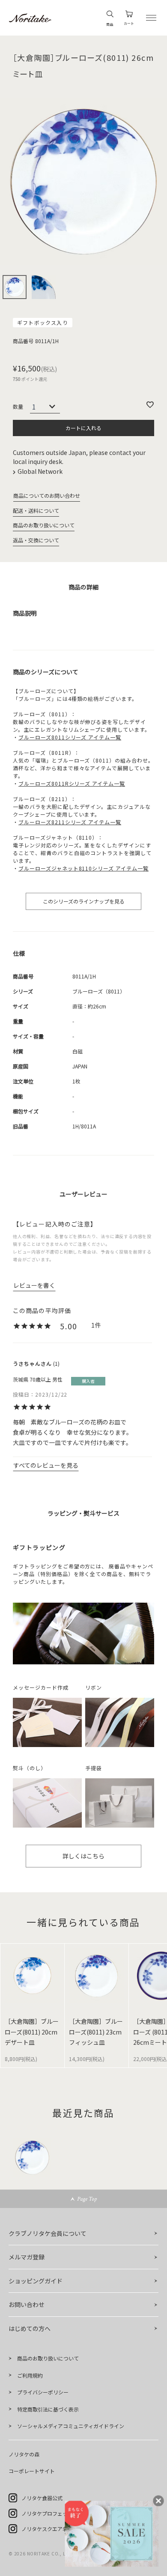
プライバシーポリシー (43, 2392)
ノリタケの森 (24, 2454)
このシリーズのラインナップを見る (84, 901)
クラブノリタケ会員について (48, 2233)
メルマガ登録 (27, 2257)
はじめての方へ (30, 2328)
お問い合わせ (27, 2304)
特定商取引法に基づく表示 (48, 2409)
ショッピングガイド (36, 2281)
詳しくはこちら (83, 1856)
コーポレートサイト (32, 2471)
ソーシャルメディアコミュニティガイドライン (71, 2426)
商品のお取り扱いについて (44, 525)
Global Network (41, 471)
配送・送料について (36, 510)
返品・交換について (36, 540)
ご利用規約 (30, 2375)
